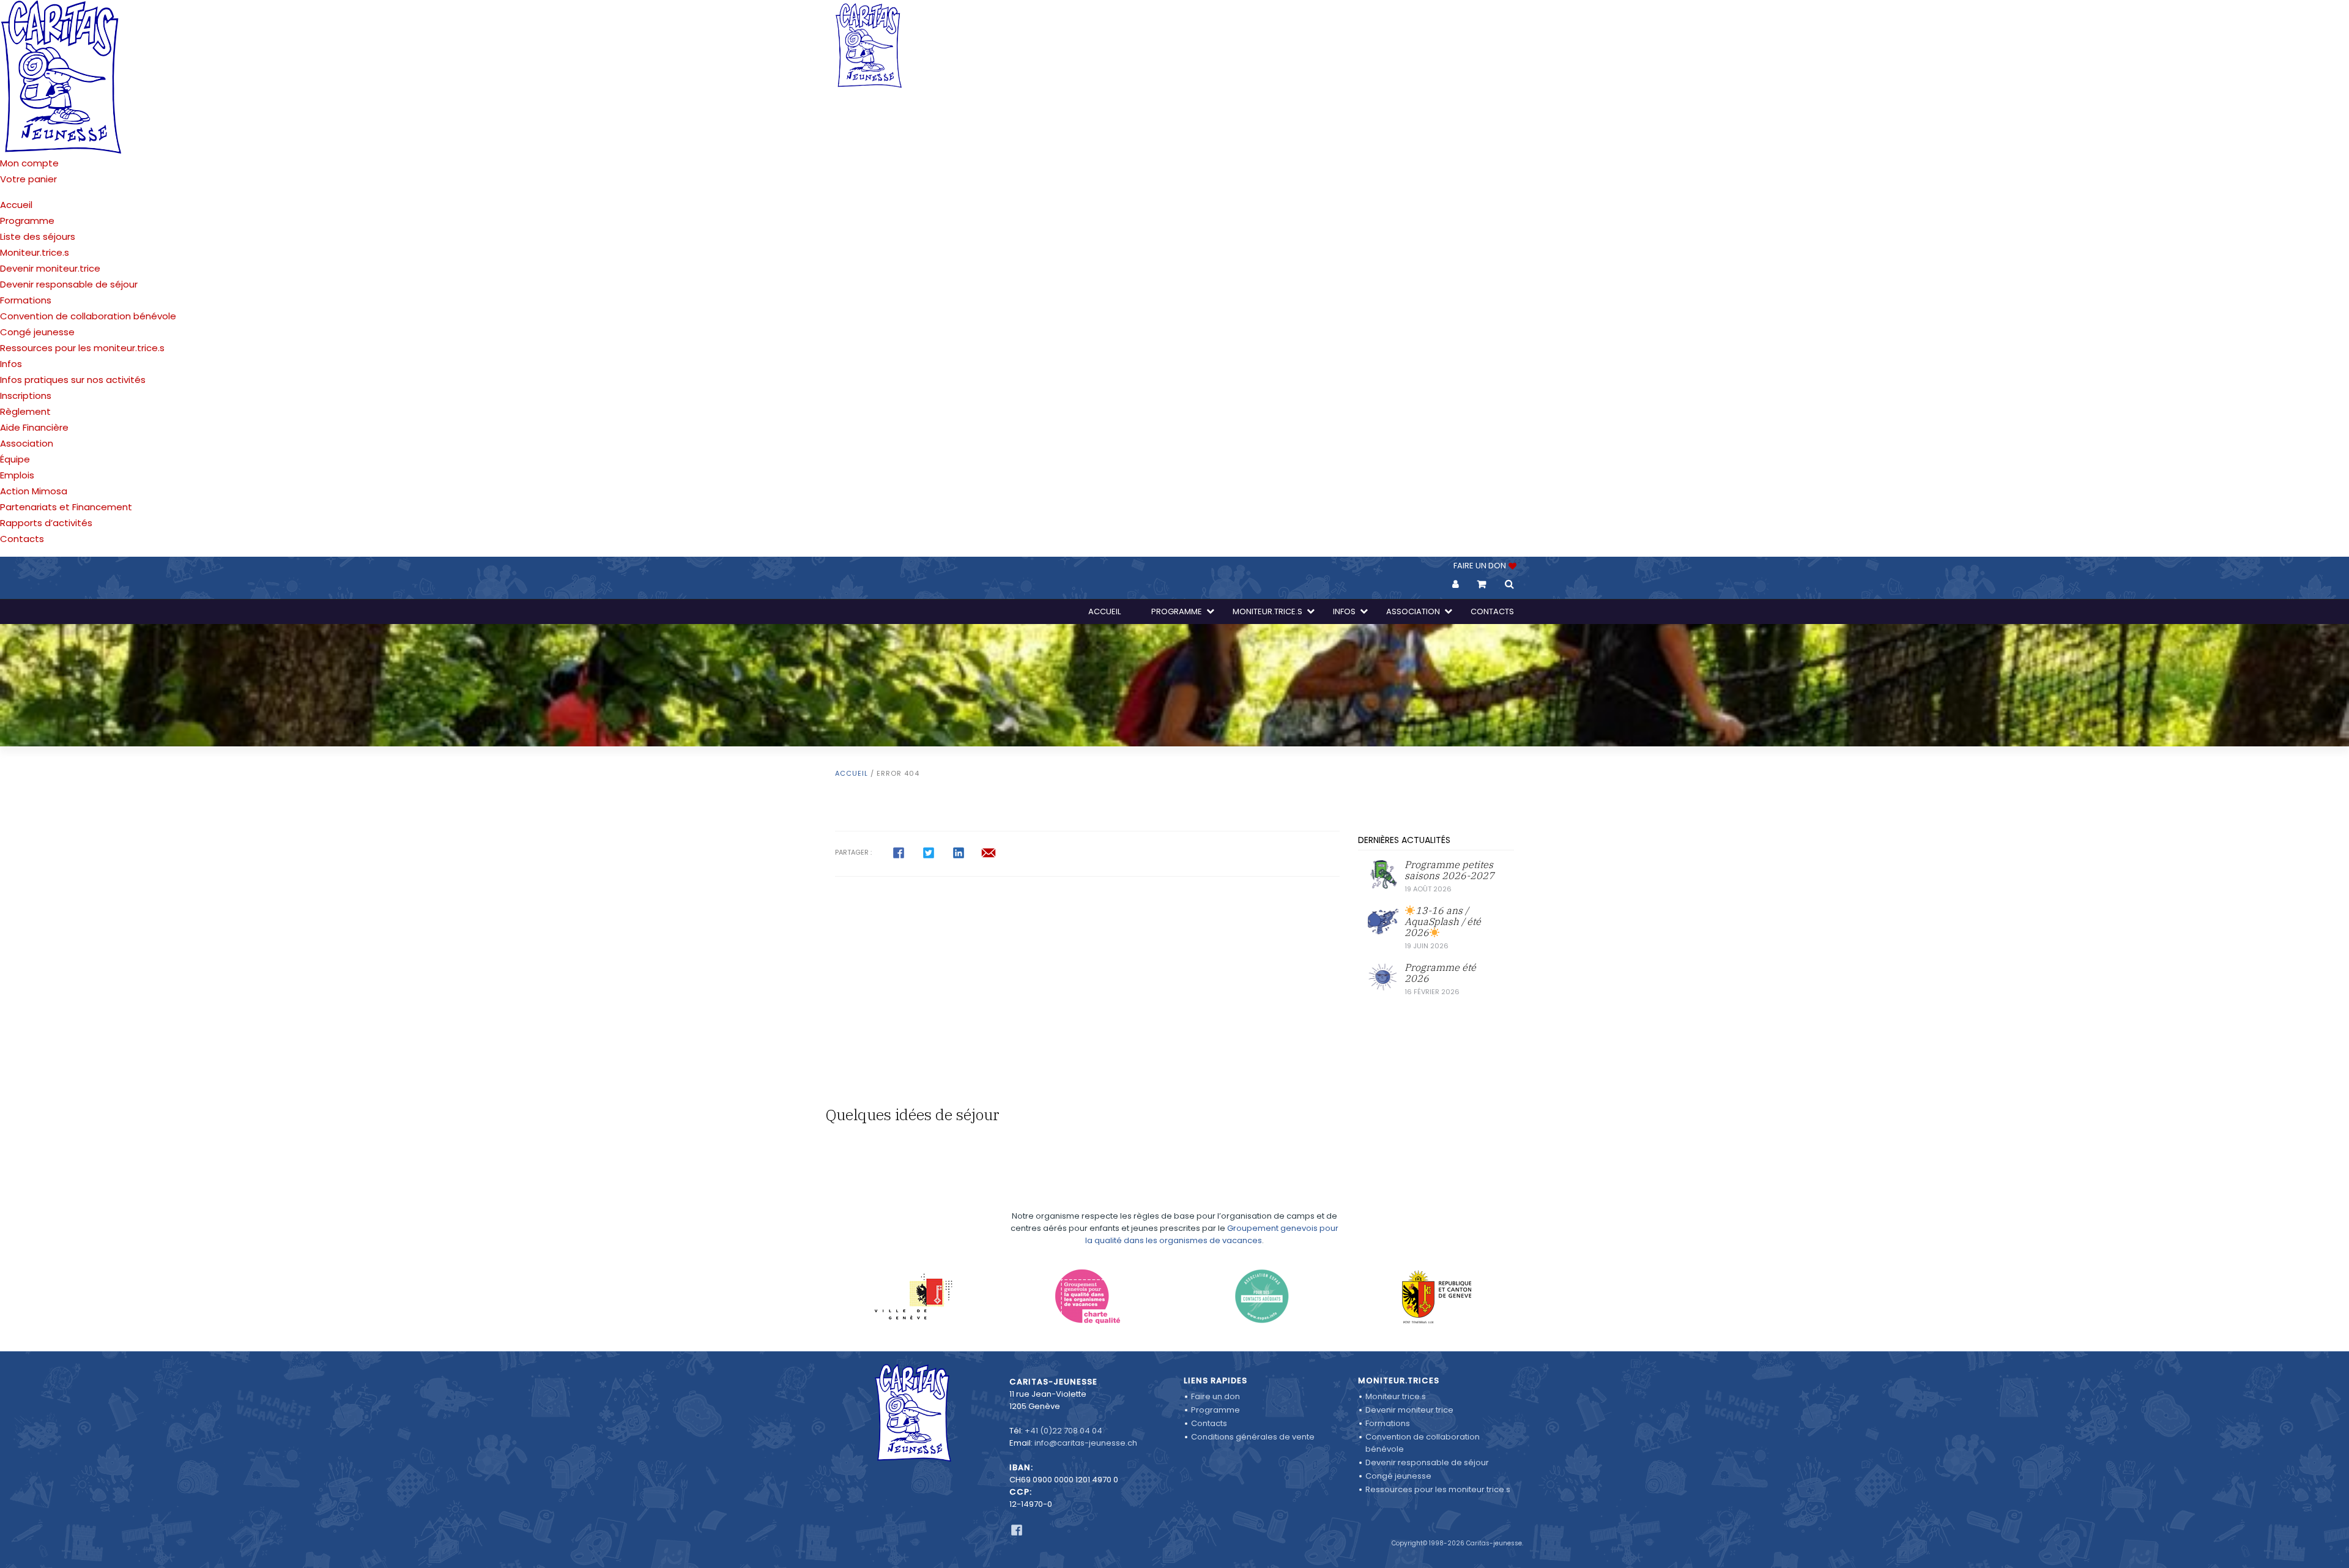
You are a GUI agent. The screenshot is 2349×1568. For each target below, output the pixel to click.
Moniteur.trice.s (35, 252)
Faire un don (1215, 1396)
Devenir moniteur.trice (50, 268)
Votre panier (28, 179)
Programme (27, 221)
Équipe (15, 459)
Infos (11, 364)
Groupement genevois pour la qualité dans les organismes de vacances (1212, 1234)
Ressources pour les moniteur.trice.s (82, 348)
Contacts (22, 539)
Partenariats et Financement (66, 507)
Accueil (16, 205)
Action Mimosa (34, 491)
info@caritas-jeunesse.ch (1086, 1443)
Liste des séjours (38, 236)
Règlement (25, 411)
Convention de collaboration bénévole (88, 316)
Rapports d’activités (46, 523)
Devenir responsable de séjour (69, 284)
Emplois (17, 475)
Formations (26, 300)
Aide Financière (34, 427)
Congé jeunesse (37, 332)
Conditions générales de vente (1253, 1437)
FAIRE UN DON (1481, 566)
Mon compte (29, 163)
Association (27, 443)
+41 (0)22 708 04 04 (1063, 1431)
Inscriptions (26, 396)
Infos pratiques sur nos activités (73, 380)
